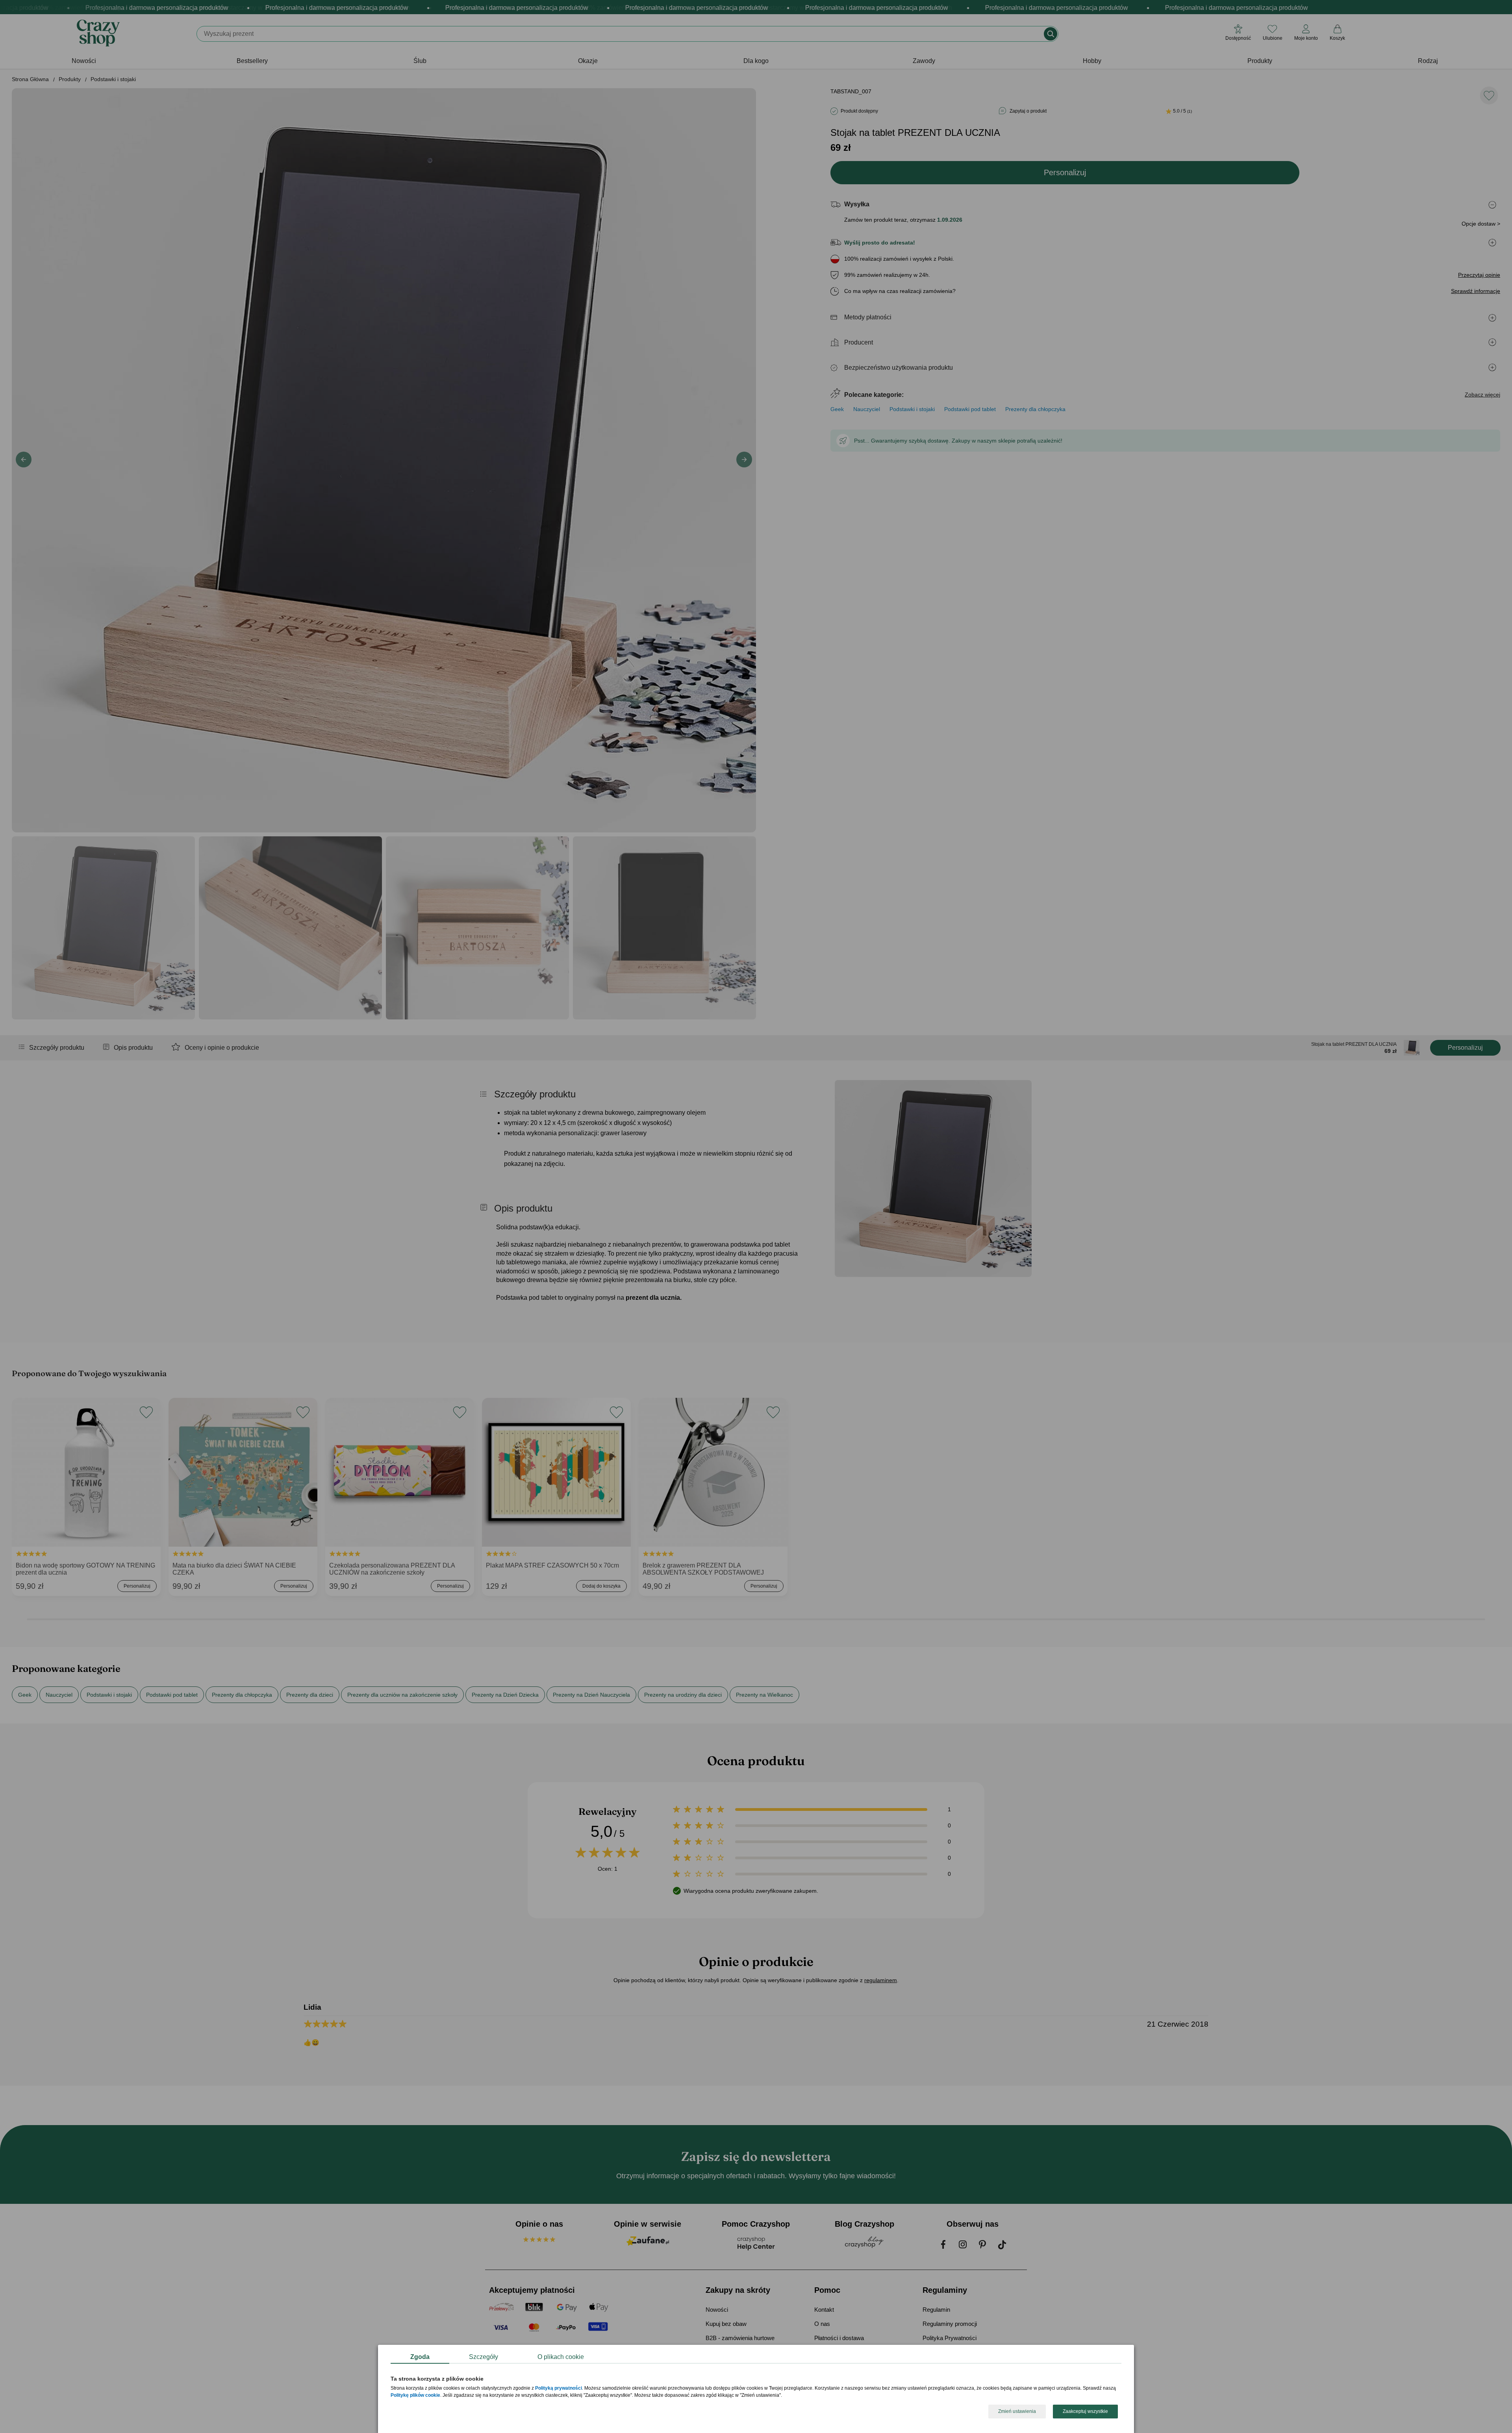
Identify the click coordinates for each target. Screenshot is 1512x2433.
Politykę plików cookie (415, 2396)
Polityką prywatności (559, 2389)
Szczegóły (484, 2357)
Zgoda (420, 2357)
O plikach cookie (561, 2357)
